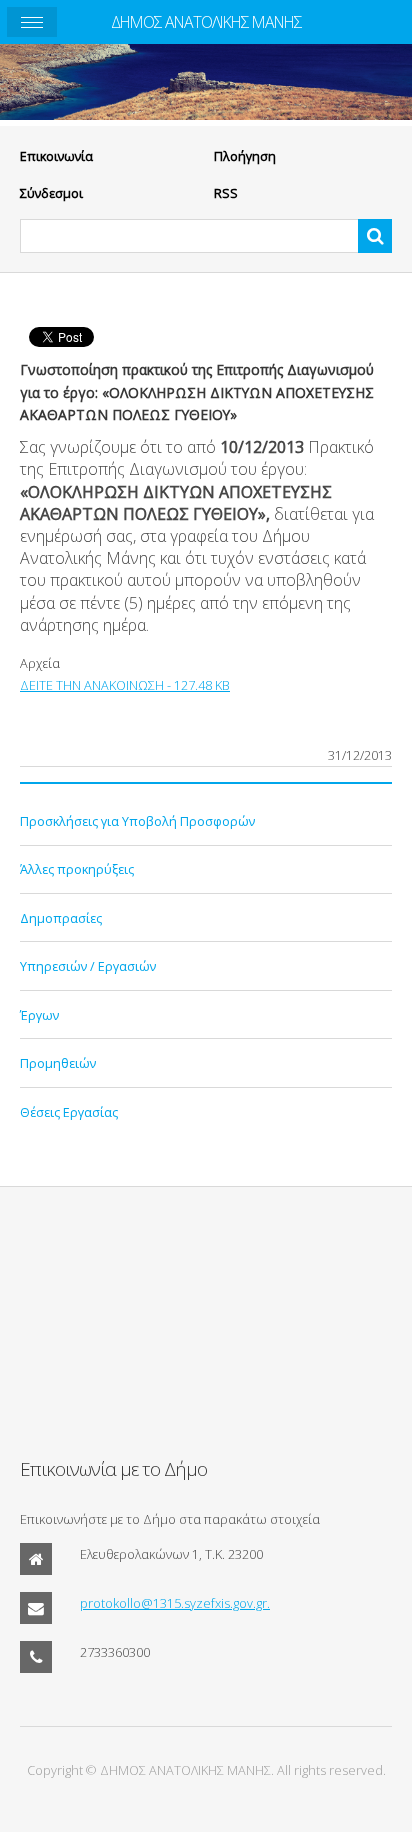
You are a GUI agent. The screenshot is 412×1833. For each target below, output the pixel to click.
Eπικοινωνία (56, 156)
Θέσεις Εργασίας (69, 1112)
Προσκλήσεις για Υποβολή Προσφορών (137, 821)
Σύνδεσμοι (51, 193)
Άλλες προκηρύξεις (77, 869)
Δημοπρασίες (61, 918)
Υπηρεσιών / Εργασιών (88, 966)
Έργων (39, 1015)
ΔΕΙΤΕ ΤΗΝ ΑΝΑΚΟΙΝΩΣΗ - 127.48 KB (125, 685)
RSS (226, 193)
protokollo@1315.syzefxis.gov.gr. (175, 1603)
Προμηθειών (58, 1063)
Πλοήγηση (245, 156)
